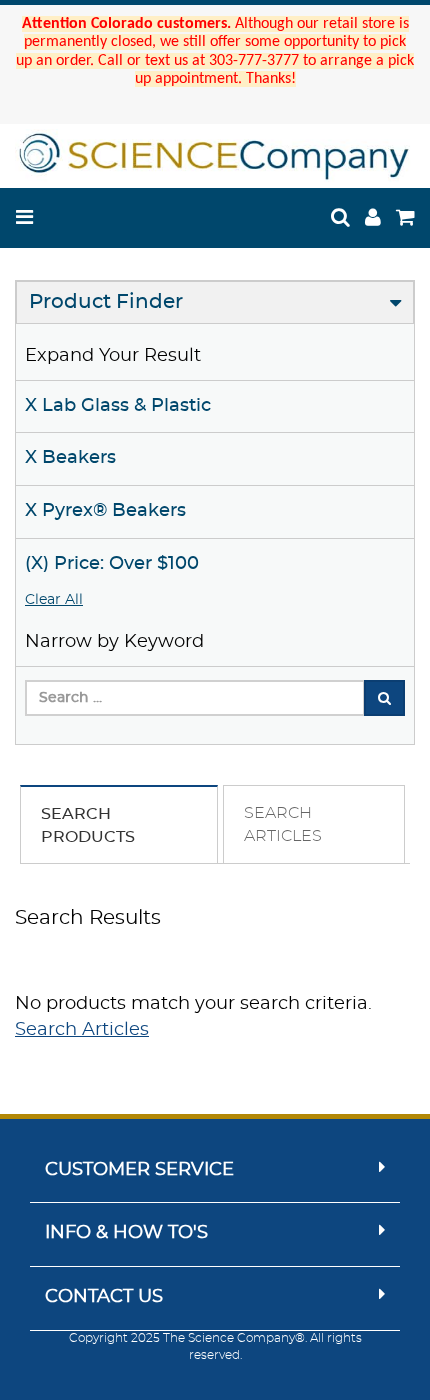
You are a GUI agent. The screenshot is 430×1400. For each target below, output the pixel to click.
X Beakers (70, 458)
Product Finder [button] (106, 302)
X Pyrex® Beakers (105, 511)
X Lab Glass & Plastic (118, 406)
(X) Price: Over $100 (112, 564)
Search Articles (82, 1030)
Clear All (54, 600)
